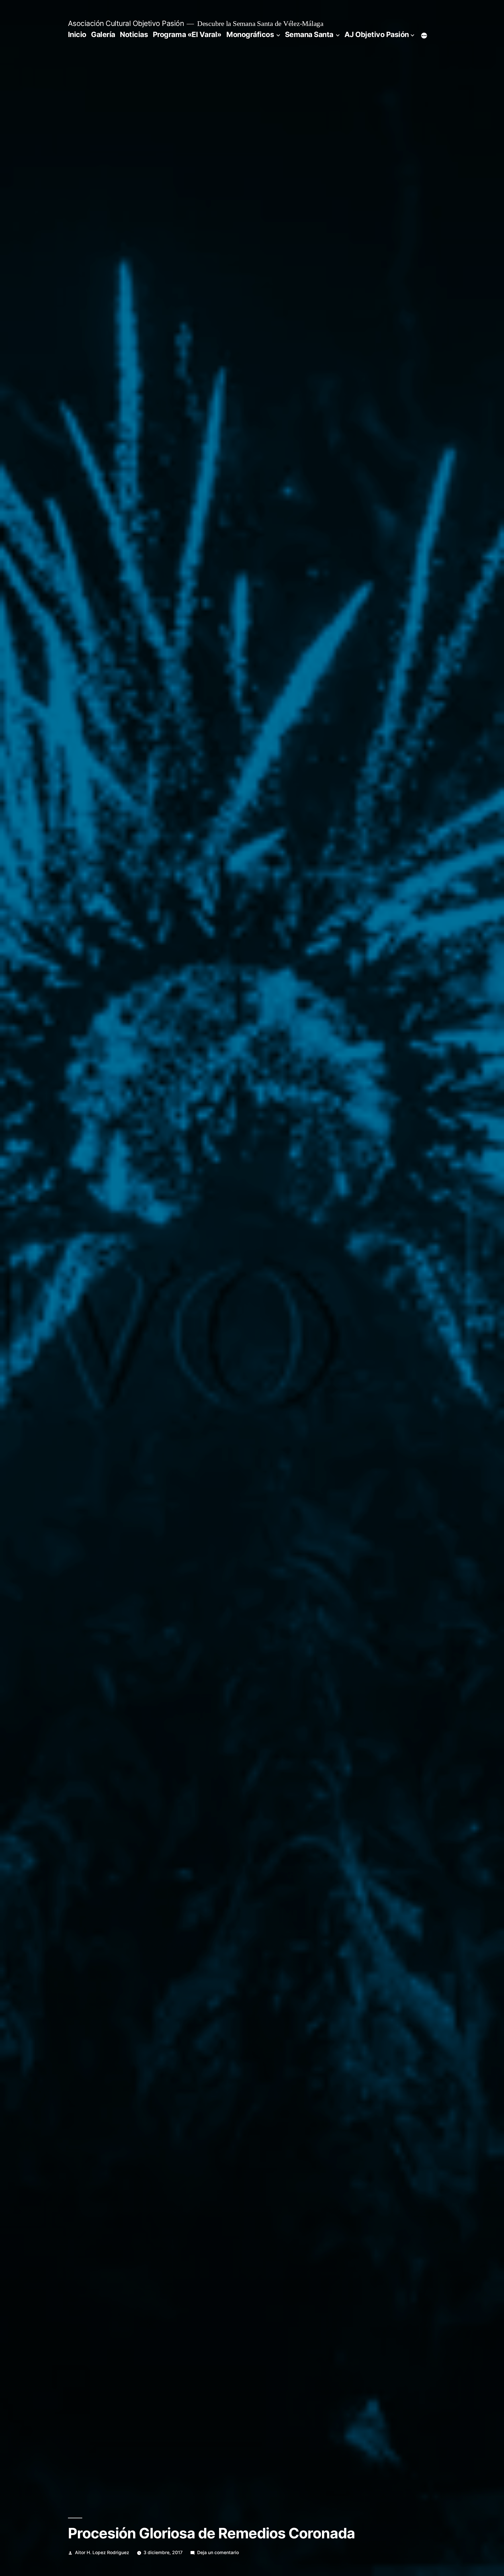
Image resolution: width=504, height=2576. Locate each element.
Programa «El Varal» (187, 34)
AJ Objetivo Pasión (377, 34)
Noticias (134, 34)
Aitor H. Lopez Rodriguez (102, 2553)
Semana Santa (309, 34)
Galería (103, 34)
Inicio (77, 34)
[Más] (424, 36)
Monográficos (250, 34)
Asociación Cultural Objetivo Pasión (126, 23)
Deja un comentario (218, 2553)
